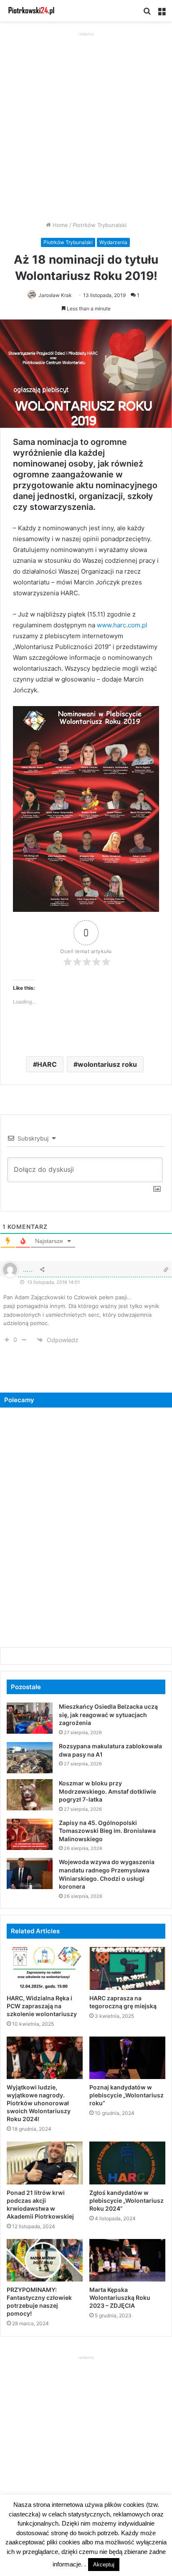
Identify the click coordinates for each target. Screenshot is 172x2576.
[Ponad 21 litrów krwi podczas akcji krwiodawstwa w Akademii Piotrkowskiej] (45, 2163)
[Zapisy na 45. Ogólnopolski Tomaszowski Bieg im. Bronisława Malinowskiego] (30, 1834)
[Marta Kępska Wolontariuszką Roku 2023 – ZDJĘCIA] (127, 2260)
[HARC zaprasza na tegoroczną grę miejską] (127, 1968)
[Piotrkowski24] (31, 11)
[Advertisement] (86, 124)
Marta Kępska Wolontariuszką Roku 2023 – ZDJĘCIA (120, 2298)
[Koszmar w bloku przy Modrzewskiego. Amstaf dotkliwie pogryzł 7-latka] (30, 1795)
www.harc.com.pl (122, 625)
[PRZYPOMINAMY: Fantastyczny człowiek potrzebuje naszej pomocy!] (45, 2260)
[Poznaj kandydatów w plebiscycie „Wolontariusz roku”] (127, 2058)
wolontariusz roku (107, 1064)
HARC (47, 1064)
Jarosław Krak (55, 295)
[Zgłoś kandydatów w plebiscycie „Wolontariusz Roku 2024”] (127, 2163)
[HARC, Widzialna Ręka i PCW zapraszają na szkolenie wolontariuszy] (45, 1968)
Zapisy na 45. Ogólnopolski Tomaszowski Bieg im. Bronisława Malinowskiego (107, 1831)
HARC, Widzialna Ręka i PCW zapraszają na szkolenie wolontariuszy (42, 2006)
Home (59, 225)
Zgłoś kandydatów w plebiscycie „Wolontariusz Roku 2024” (126, 2200)
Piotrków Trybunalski (100, 225)
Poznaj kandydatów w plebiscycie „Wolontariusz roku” (126, 2095)
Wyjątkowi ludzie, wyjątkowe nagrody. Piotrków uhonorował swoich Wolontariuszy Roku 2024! (39, 2103)
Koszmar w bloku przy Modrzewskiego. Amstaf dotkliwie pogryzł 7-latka (107, 1791)
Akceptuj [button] (104, 2565)
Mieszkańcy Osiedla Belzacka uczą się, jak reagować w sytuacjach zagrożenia (108, 1715)
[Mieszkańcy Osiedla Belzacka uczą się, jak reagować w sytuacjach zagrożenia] (30, 1718)
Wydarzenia (113, 242)
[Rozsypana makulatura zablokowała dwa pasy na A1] (30, 1758)
